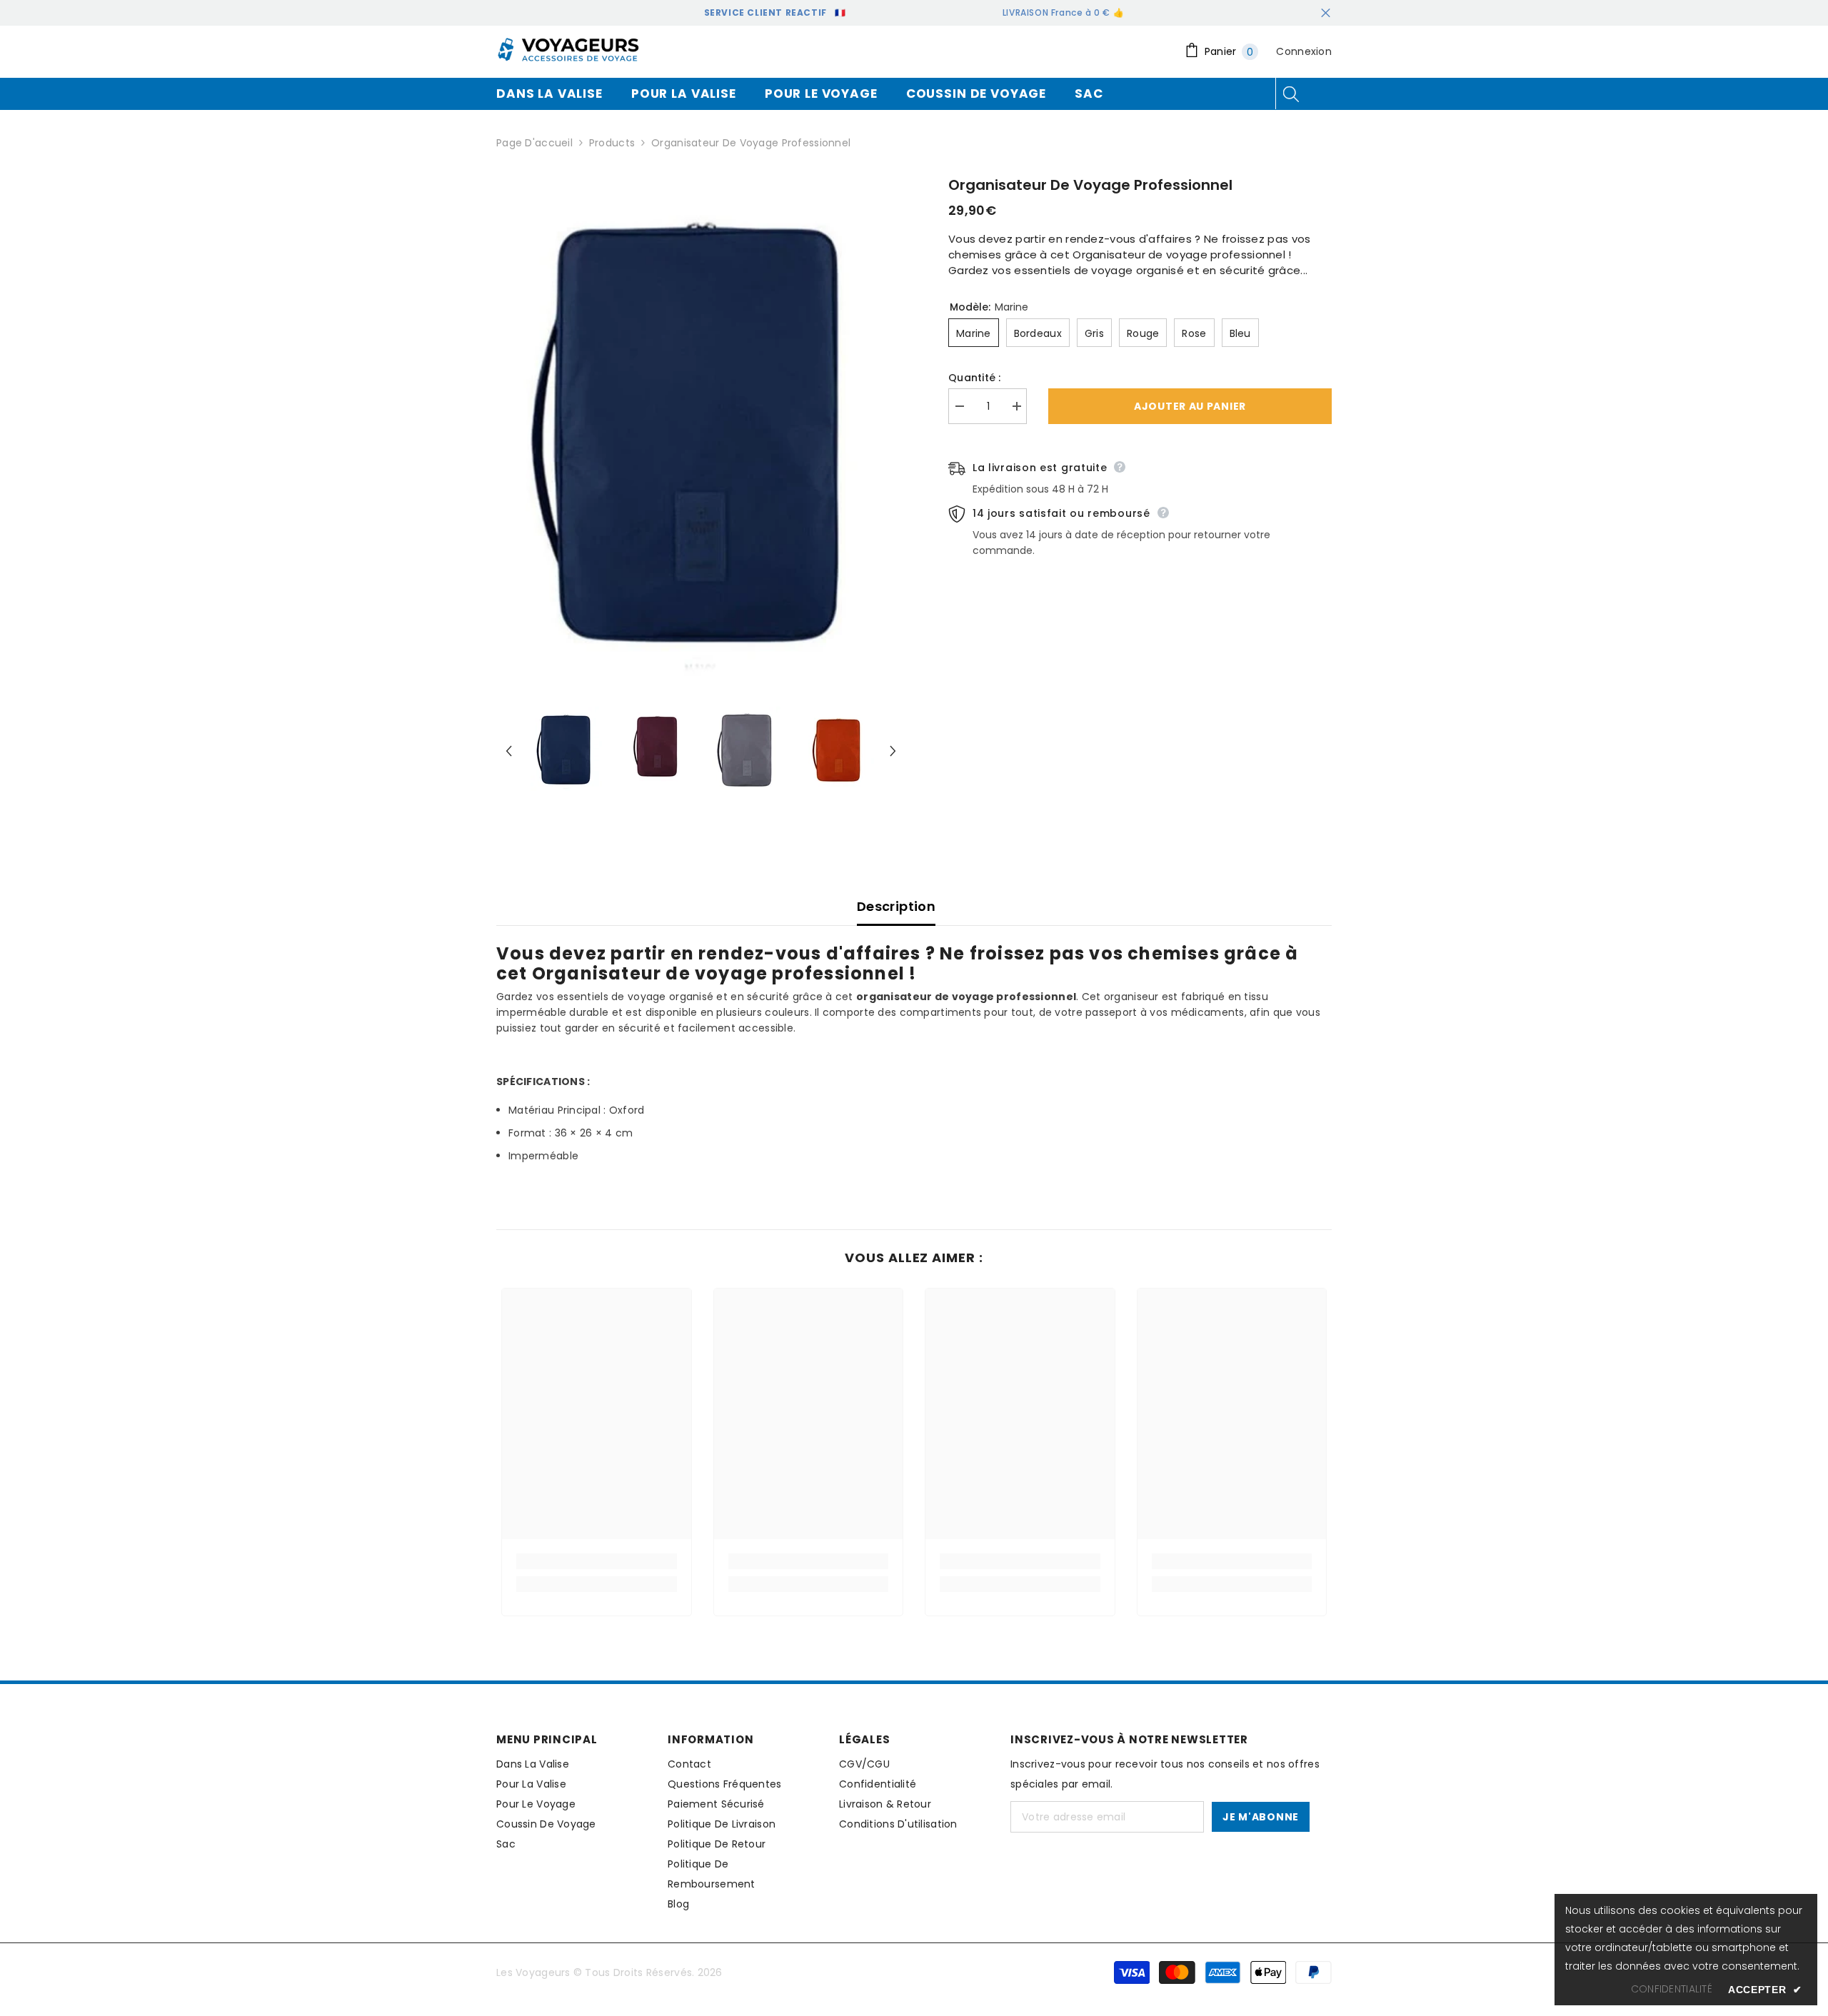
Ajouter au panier (1190, 406)
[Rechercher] (1291, 94)
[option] (701, 428)
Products (612, 143)
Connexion (1304, 51)
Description (896, 906)
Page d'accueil (534, 143)
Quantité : (975, 378)
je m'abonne (1261, 1817)
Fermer (1326, 13)
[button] (509, 751)
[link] (597, 1561)
